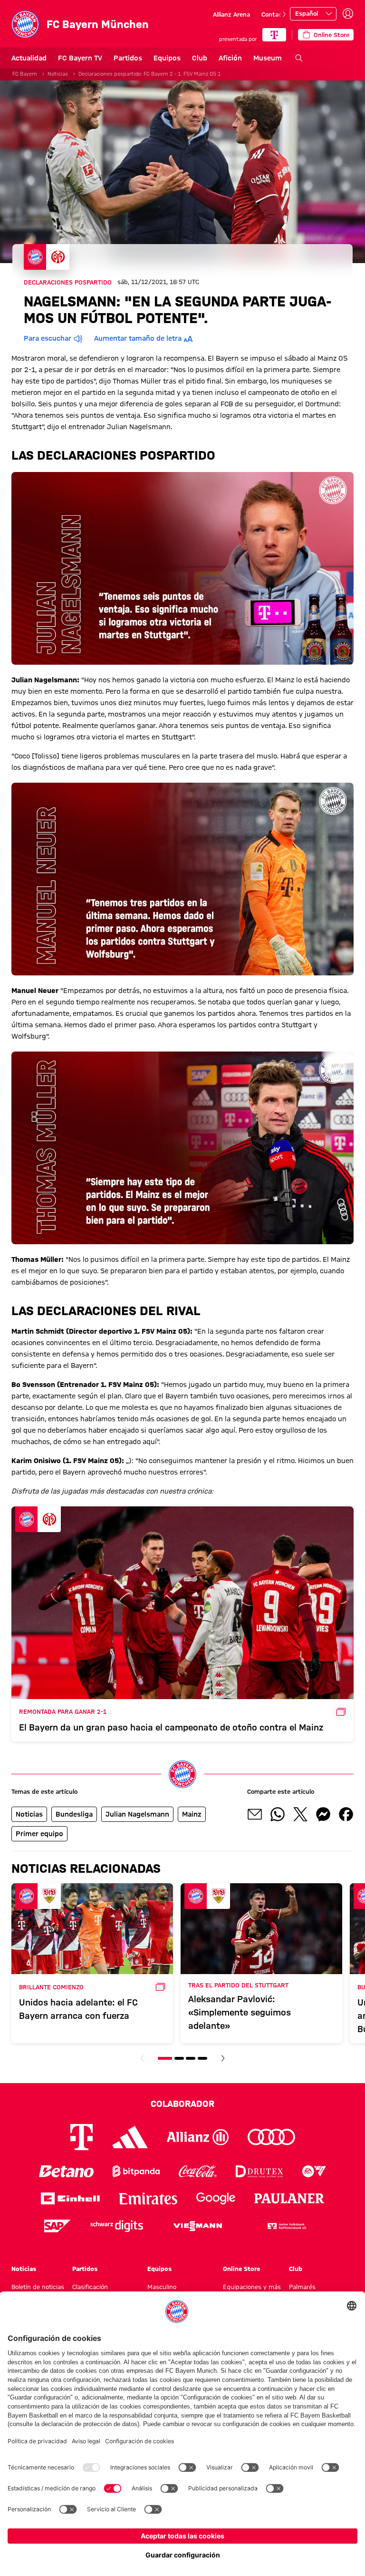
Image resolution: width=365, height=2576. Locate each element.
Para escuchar (48, 338)
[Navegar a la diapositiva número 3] (191, 2058)
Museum (268, 58)
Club (200, 58)
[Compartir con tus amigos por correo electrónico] (255, 1814)
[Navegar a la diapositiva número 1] (165, 2058)
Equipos (167, 58)
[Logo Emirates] (148, 2198)
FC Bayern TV (80, 58)
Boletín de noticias (38, 2287)
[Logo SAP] (58, 2226)
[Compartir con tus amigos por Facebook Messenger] (323, 1814)
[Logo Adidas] (130, 2137)
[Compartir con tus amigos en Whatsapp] (278, 1814)
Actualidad (29, 58)
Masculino (162, 2287)
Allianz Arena (231, 14)
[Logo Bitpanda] (136, 2171)
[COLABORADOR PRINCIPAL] (274, 35)
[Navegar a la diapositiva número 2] (179, 2058)
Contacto (275, 14)
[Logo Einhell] (70, 2198)
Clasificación (90, 2287)
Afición (230, 58)
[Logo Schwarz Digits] (117, 2226)
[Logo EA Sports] (314, 2171)
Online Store (241, 2269)
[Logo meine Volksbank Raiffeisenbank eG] (286, 2226)
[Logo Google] (216, 2198)
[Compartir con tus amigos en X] (300, 1814)
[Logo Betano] (66, 2171)
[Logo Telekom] (82, 2137)
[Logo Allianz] (198, 2137)
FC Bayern (25, 74)
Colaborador (182, 2104)
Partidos (128, 58)
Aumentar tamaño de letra (138, 338)
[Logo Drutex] (259, 2171)
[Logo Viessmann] (198, 2226)
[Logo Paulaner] (289, 2199)
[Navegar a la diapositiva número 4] (202, 2058)
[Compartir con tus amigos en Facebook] (346, 1814)
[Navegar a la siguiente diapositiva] (284, 14)
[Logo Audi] (271, 2137)
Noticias (58, 74)
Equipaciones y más (252, 2287)
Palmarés (302, 2287)
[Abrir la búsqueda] (299, 58)
